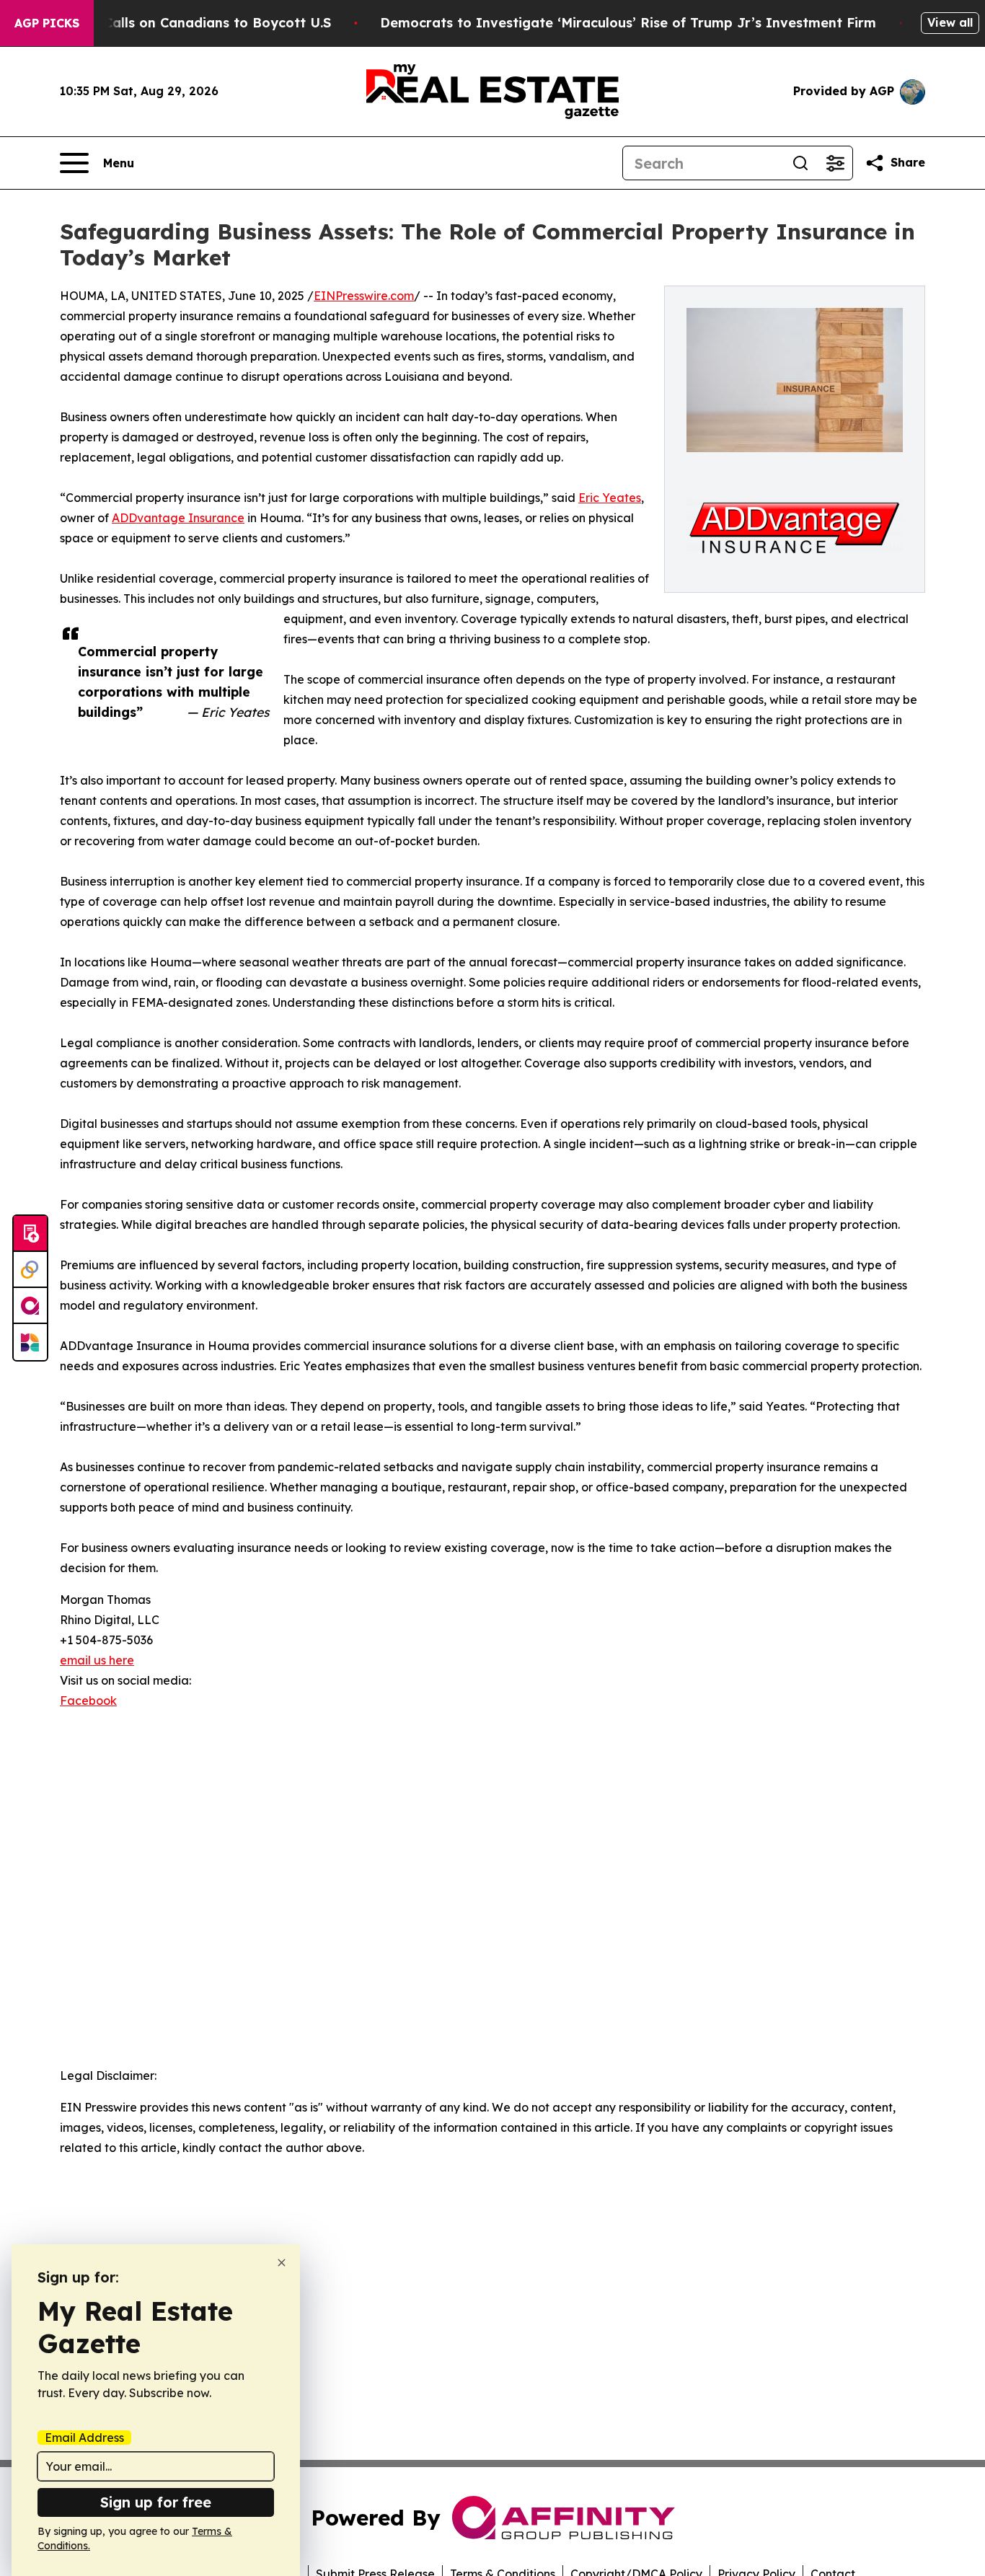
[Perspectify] (30, 1270)
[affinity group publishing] (30, 1306)
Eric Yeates (610, 498)
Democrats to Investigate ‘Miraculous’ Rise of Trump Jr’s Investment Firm (628, 23)
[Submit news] (30, 1234)
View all (950, 22)
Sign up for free (156, 2502)
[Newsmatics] (30, 1342)
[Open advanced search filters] (835, 163)
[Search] (800, 163)
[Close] (282, 2263)
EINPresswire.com (364, 296)
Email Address (84, 2438)
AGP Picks (47, 23)
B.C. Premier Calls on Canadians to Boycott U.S (175, 23)
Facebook (88, 1701)
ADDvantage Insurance (178, 518)
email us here (97, 1660)
